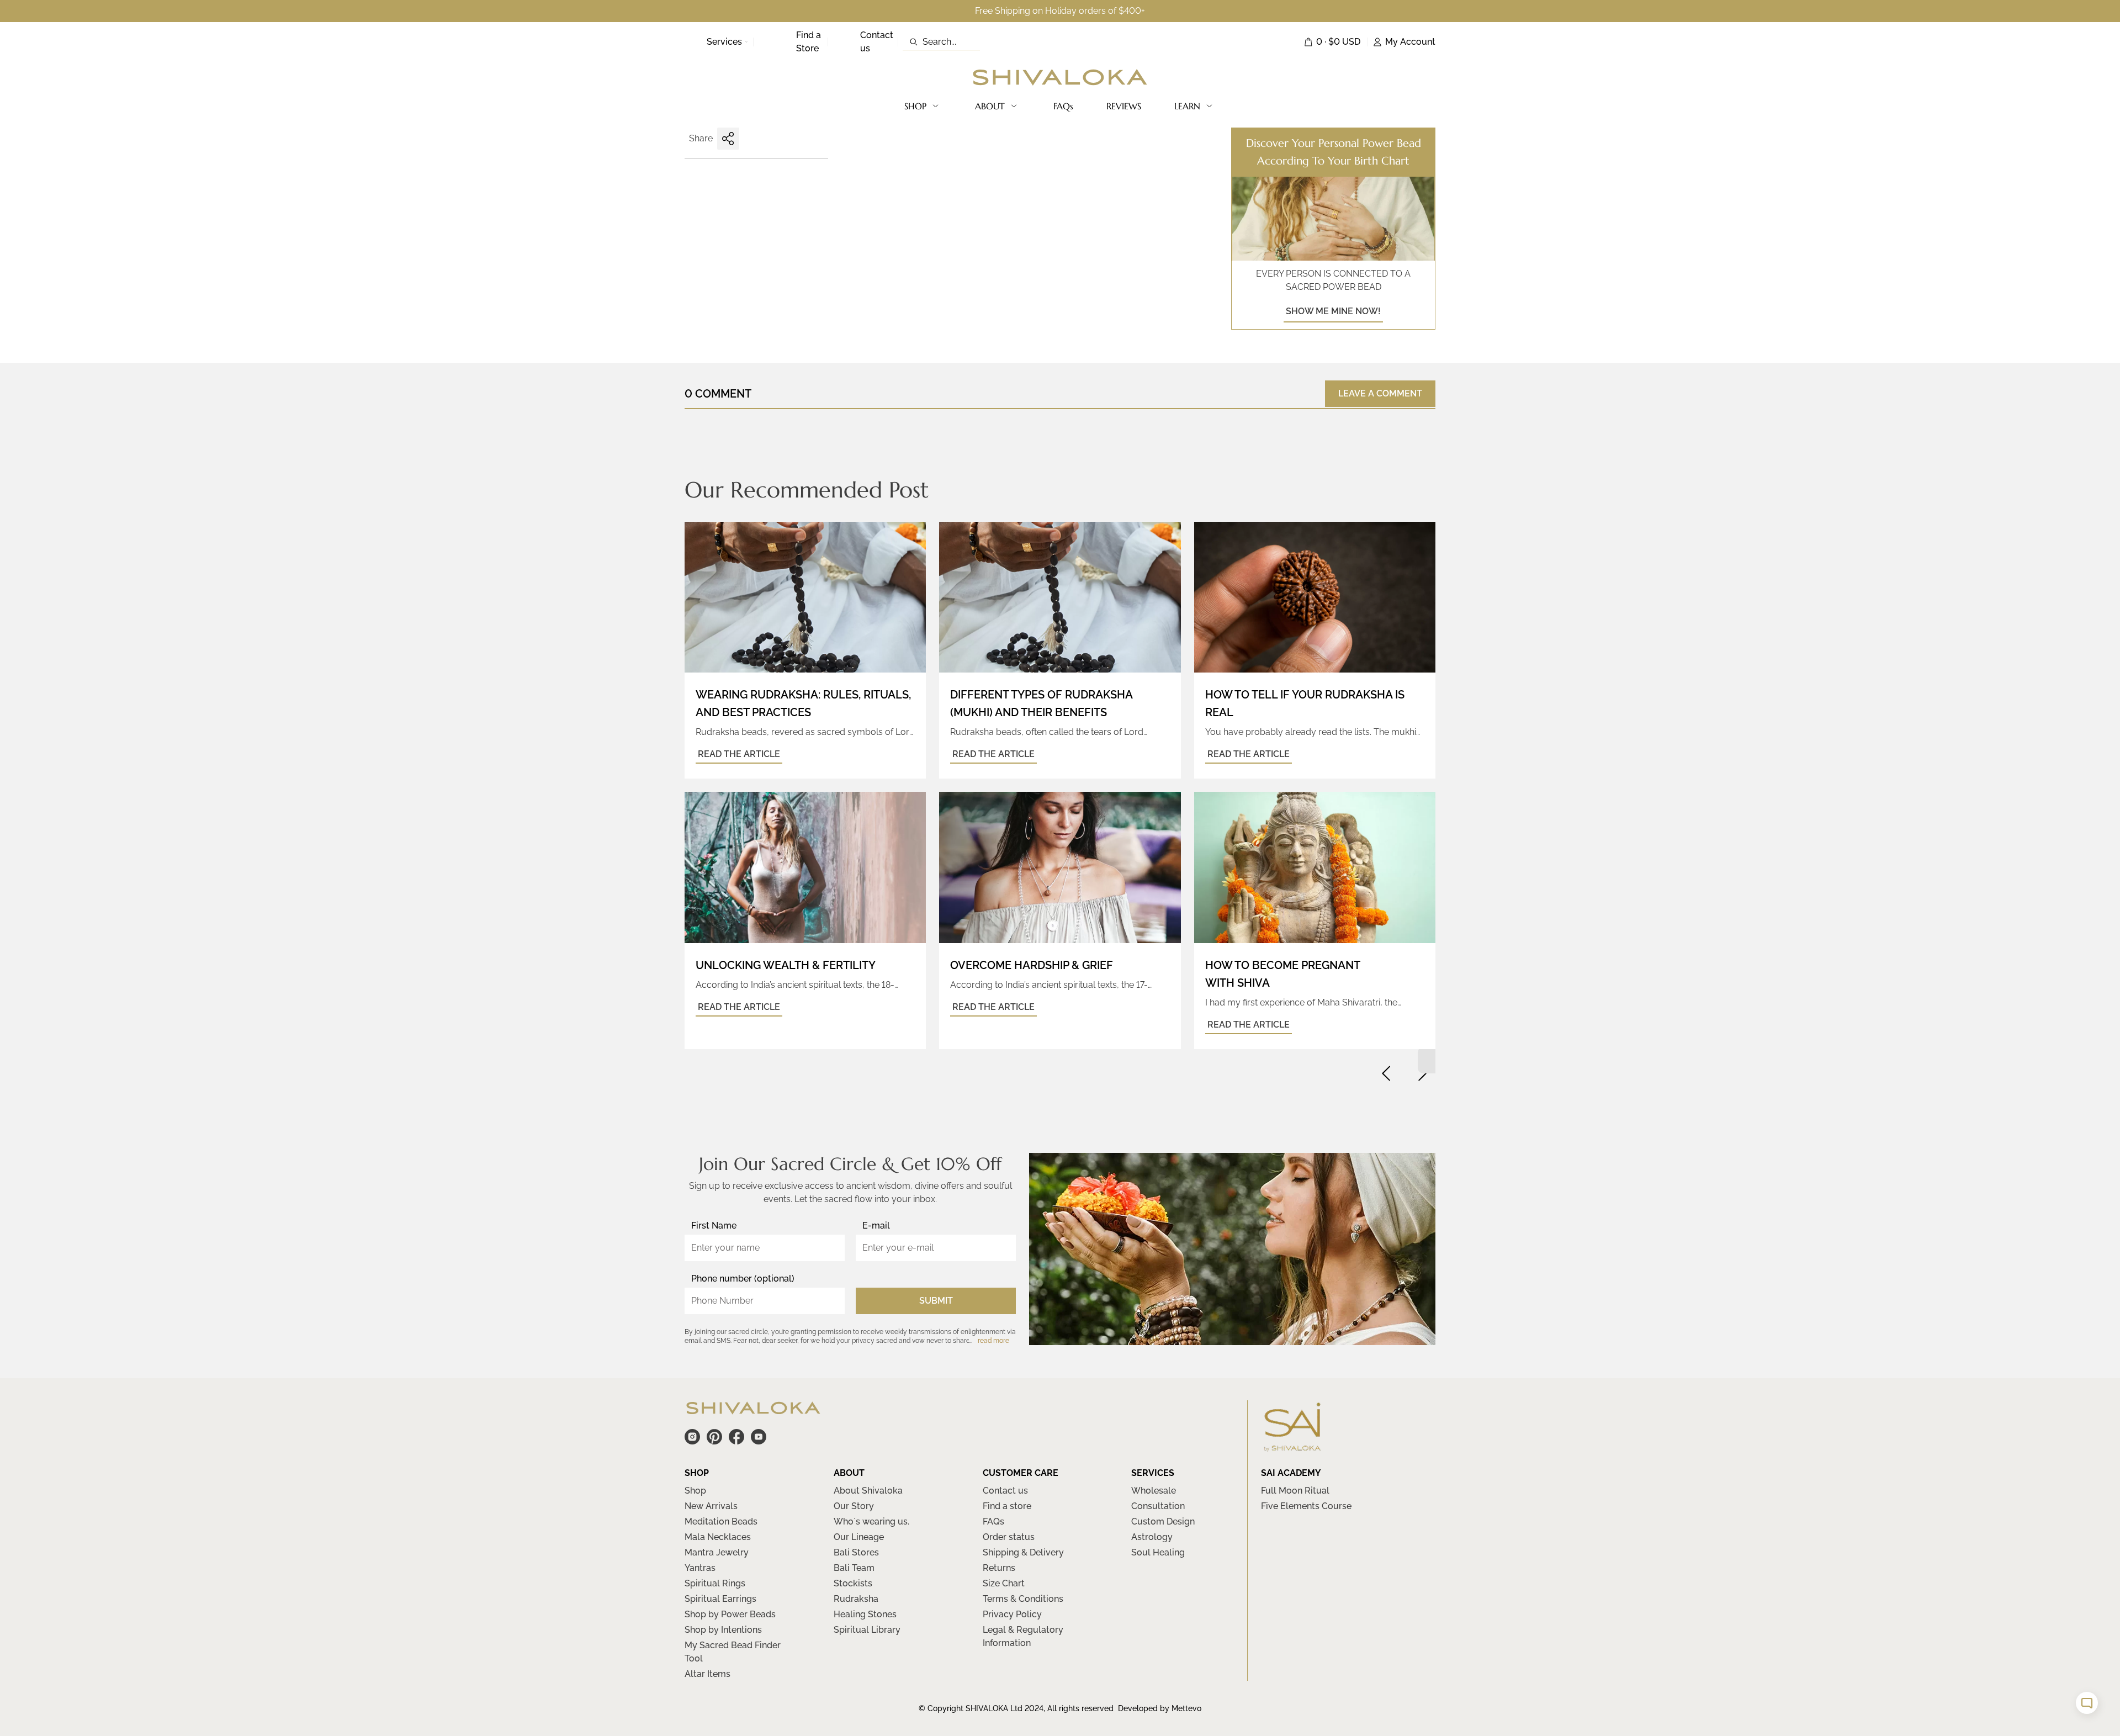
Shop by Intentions (723, 1630)
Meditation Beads (721, 1521)
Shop (695, 1491)
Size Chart (1004, 1583)
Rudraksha (856, 1599)
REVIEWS (1124, 106)
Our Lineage (859, 1537)
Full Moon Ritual (1295, 1491)
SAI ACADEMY (1291, 1473)
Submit (936, 1301)
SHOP (915, 106)
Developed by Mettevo (1160, 1708)
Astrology (1152, 1537)
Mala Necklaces (718, 1537)
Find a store (1007, 1506)
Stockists (853, 1583)
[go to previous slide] (1387, 1073)
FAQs (1063, 106)
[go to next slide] (1422, 1073)
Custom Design (1163, 1521)
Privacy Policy (1012, 1614)
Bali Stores (856, 1552)
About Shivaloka (868, 1491)
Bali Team (854, 1568)
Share (701, 138)
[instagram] (692, 1437)
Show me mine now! (1333, 311)
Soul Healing (1158, 1552)
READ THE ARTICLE (739, 754)
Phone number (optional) (743, 1279)
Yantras (700, 1568)
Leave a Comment (1380, 393)
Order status (1009, 1537)
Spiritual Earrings (720, 1599)
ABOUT (990, 106)
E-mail (876, 1226)
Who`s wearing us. (871, 1521)
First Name (714, 1226)
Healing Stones (865, 1614)
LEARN (1187, 106)
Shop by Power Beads (730, 1614)
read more (993, 1341)
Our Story (854, 1506)
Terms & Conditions (1023, 1599)
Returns (999, 1568)
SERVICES (1153, 1473)
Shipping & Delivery (1023, 1552)
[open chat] (2087, 1703)
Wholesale (1154, 1491)
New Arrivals (711, 1506)
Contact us (1005, 1491)
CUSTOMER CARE (1021, 1473)
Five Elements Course (1306, 1506)
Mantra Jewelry (717, 1552)
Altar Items (707, 1674)
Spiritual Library (867, 1630)
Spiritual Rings (715, 1583)
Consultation (1158, 1506)
